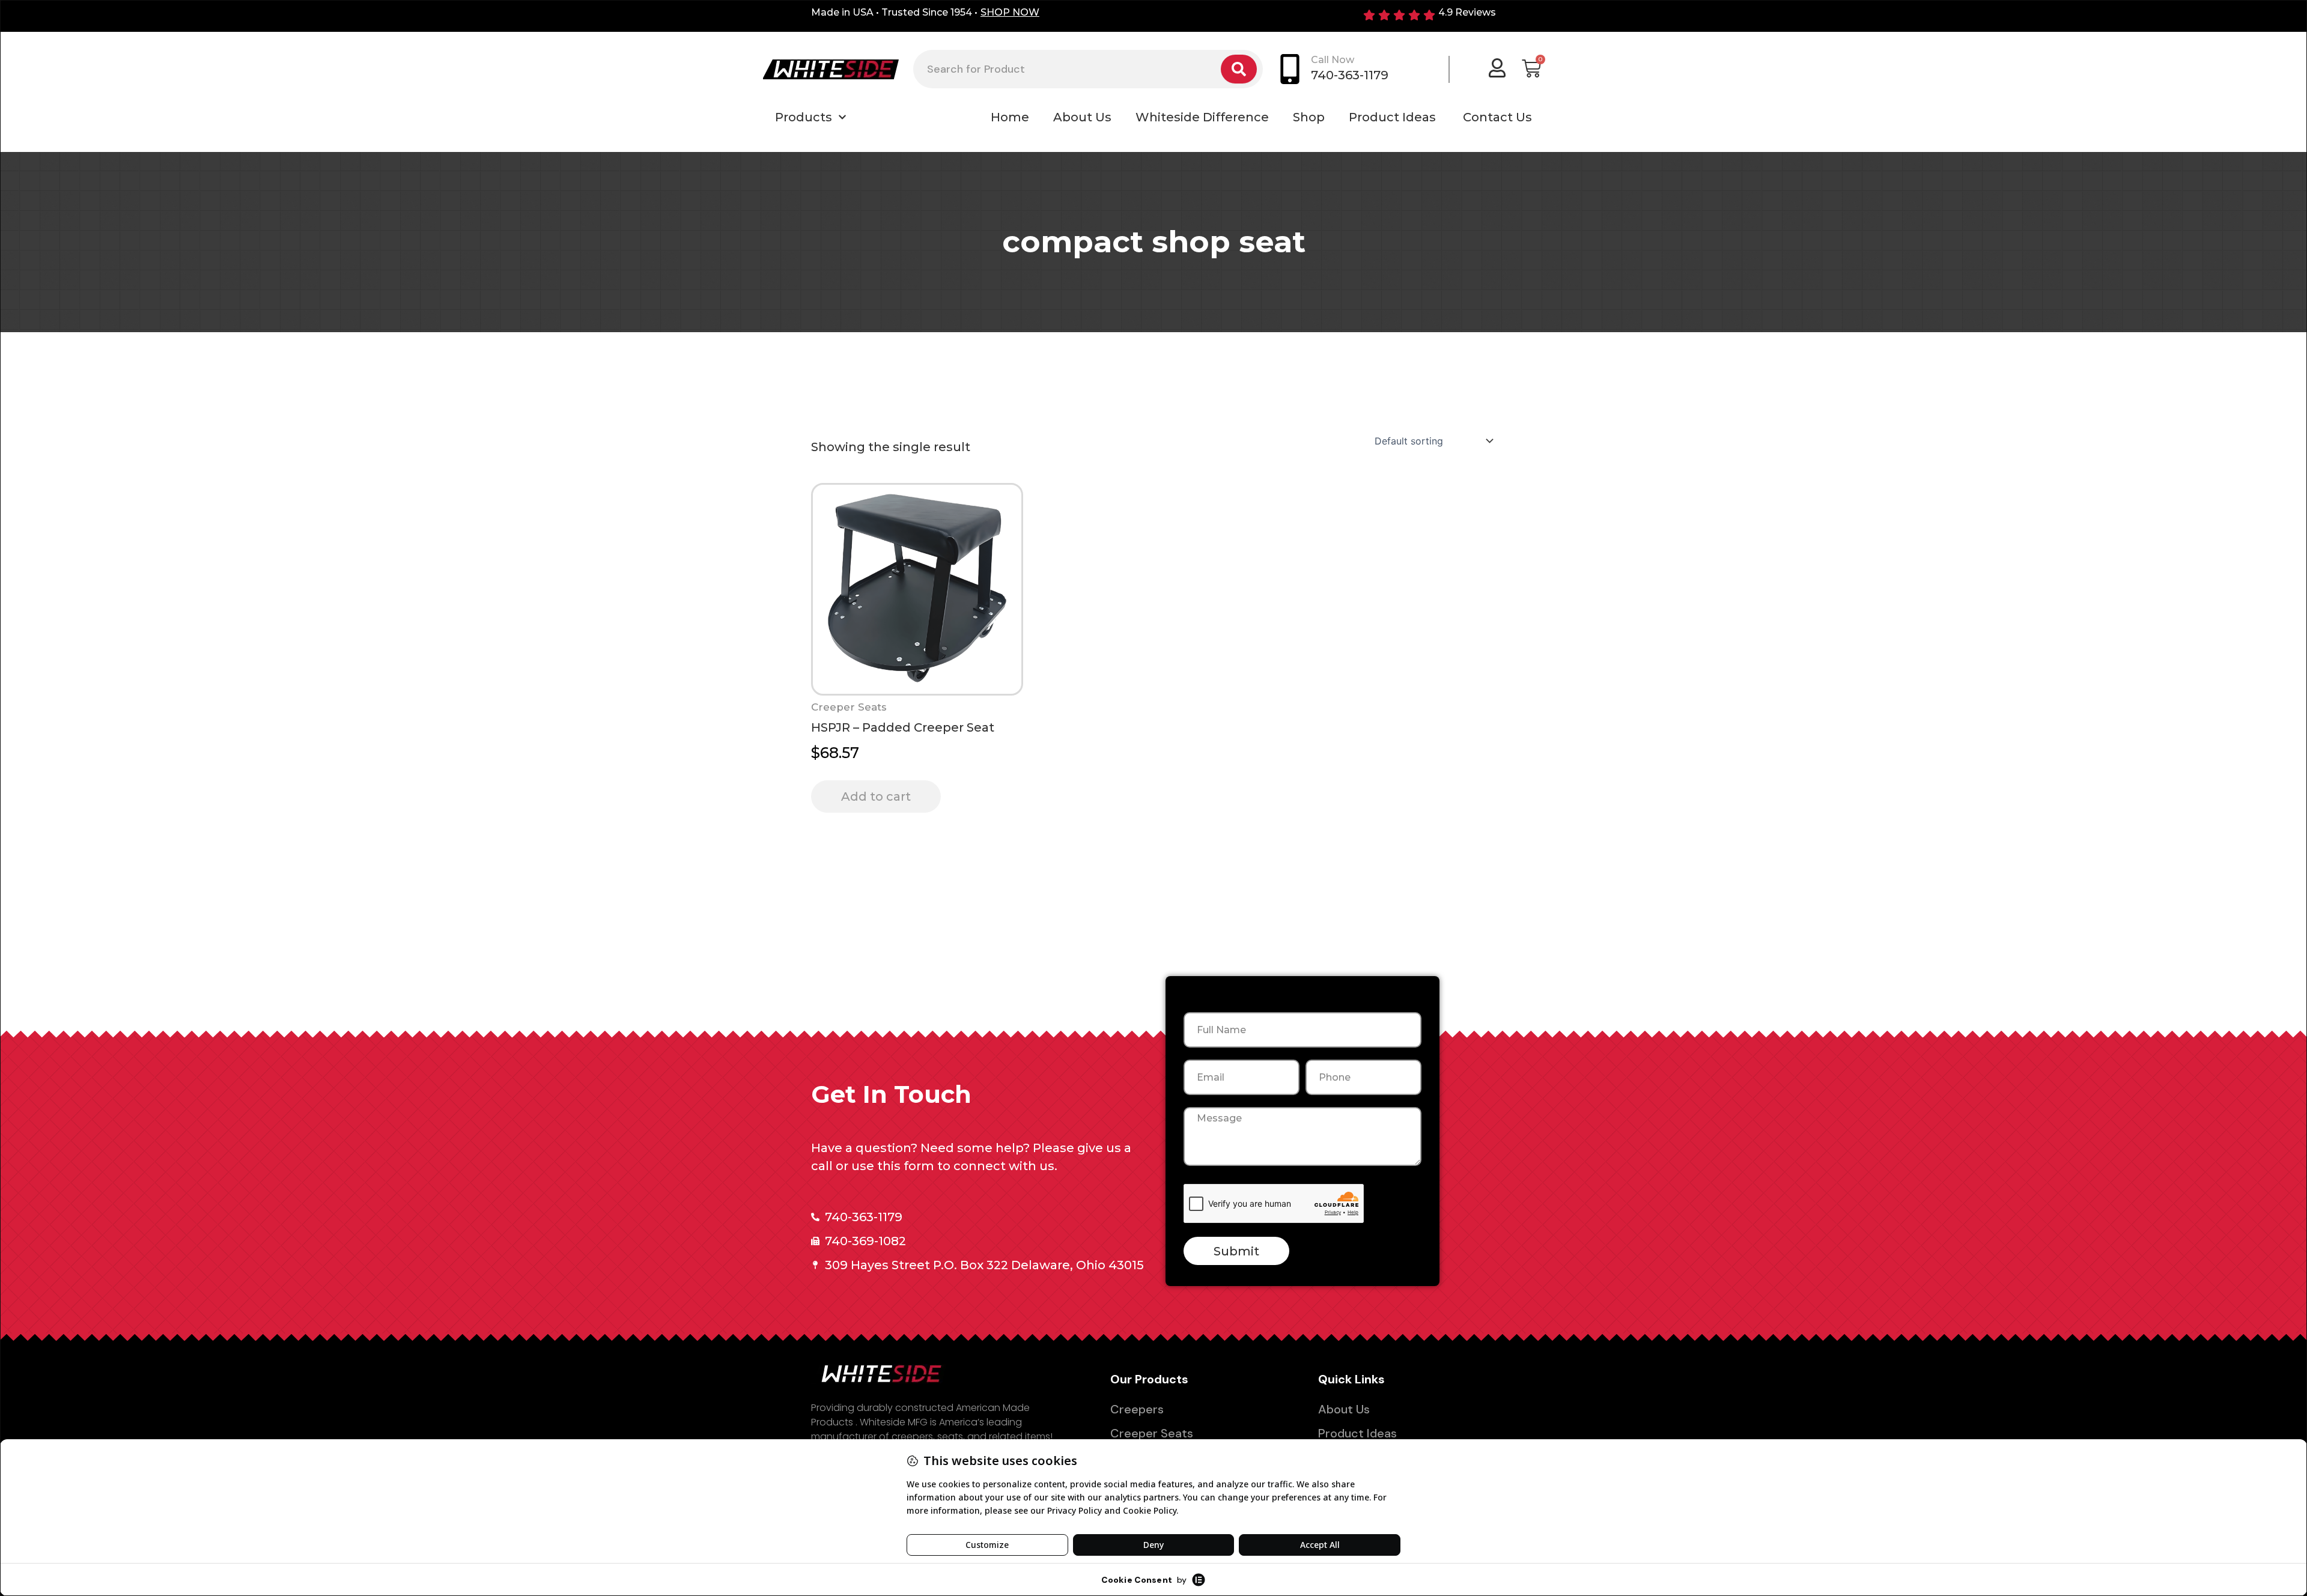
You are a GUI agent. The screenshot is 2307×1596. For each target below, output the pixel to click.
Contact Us (1497, 117)
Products (804, 117)
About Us (1082, 117)
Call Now (1333, 60)
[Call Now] (1290, 69)
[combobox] (1067, 69)
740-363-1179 (1350, 75)
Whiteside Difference (1202, 117)
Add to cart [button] (876, 796)
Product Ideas (1394, 117)
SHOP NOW (1010, 12)
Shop (1309, 117)
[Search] (1239, 69)
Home (1010, 117)
